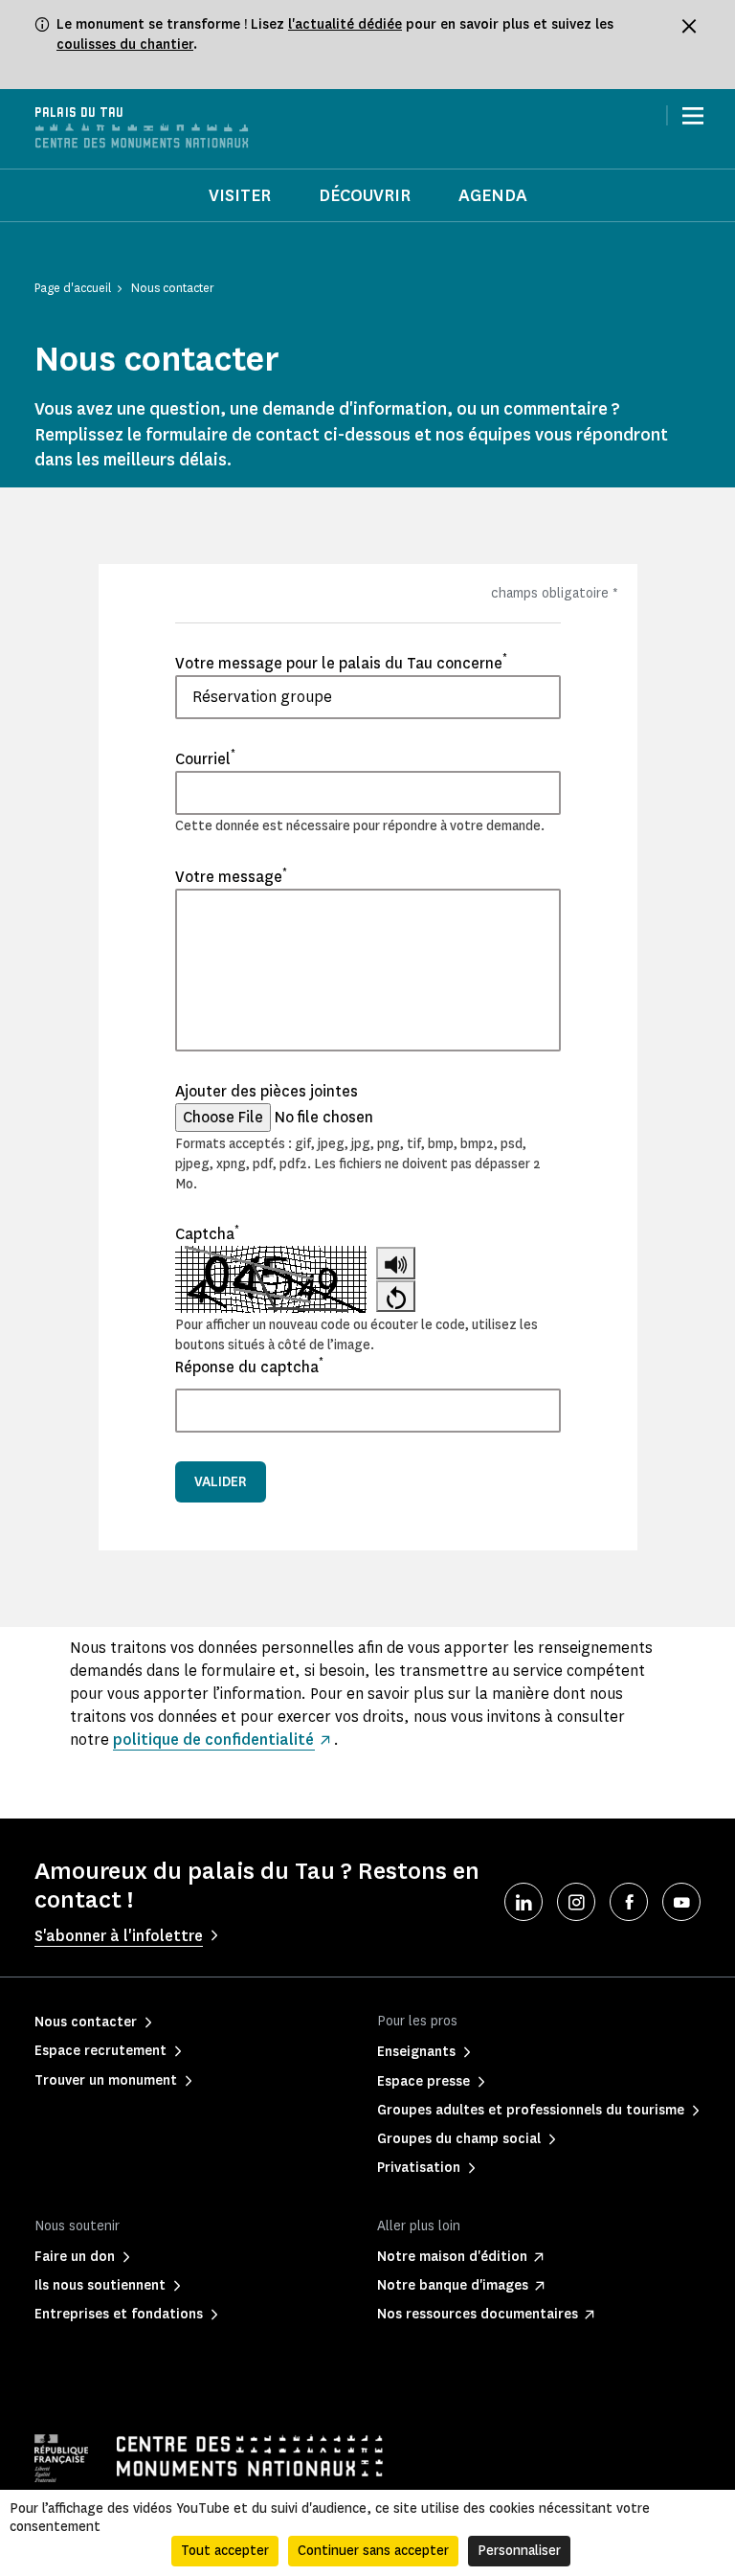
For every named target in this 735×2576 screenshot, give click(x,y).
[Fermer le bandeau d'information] (689, 26)
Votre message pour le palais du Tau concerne (341, 663)
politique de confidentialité (213, 1740)
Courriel (205, 758)
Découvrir (365, 195)
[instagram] (576, 1902)
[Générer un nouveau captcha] (396, 1296)
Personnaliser (519, 2551)
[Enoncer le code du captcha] (396, 1263)
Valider (221, 1482)
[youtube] (681, 1902)
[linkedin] (523, 1902)
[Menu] (693, 116)
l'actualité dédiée (345, 24)
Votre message (231, 876)
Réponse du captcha (249, 1367)
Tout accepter (225, 2551)
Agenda (493, 195)
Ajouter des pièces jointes (267, 1091)
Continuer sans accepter (373, 2551)
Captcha (207, 1233)
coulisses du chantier (125, 45)
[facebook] (629, 1902)
